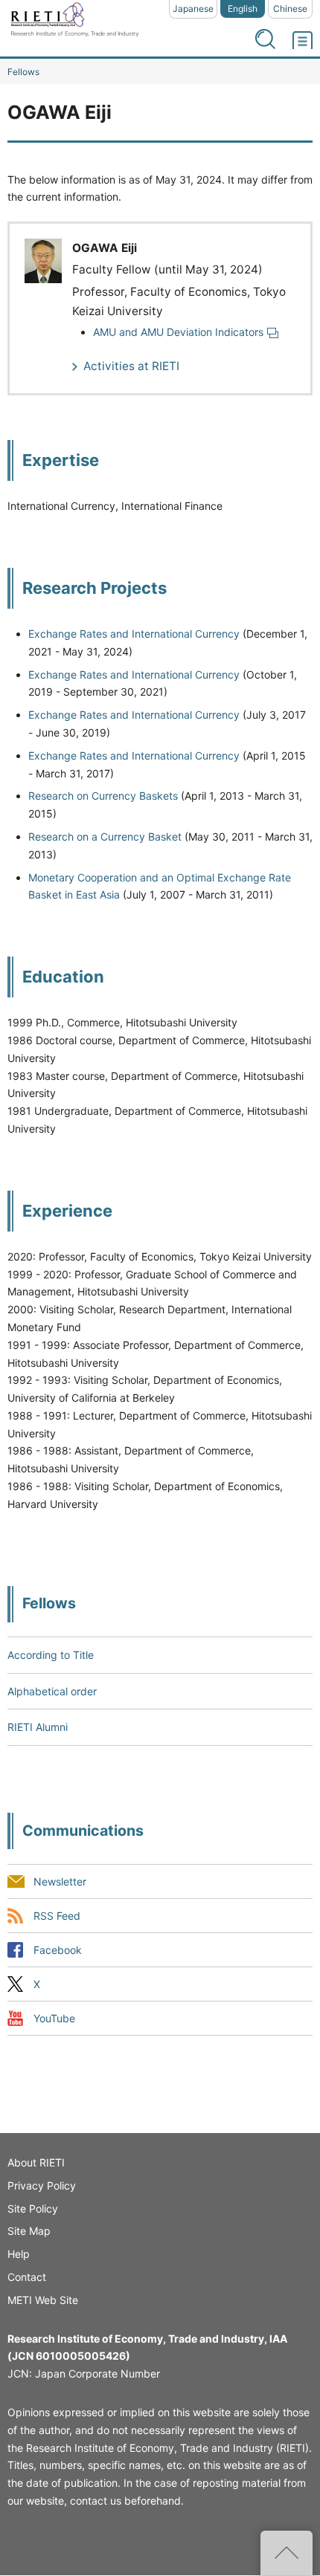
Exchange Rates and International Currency (134, 634)
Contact (27, 2277)
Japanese (193, 9)
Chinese (290, 9)
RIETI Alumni (38, 1727)
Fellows (23, 72)
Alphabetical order (52, 1691)
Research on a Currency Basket (105, 836)
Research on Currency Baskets (103, 796)
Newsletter (60, 1881)
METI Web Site (43, 2300)
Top (287, 2553)
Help (19, 2254)
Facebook (58, 1950)
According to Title (51, 1655)
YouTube (54, 2018)
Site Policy (33, 2208)
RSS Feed (57, 1916)
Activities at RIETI (131, 366)
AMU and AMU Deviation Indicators (178, 332)
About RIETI (36, 2162)
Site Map (29, 2231)
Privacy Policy (42, 2185)
